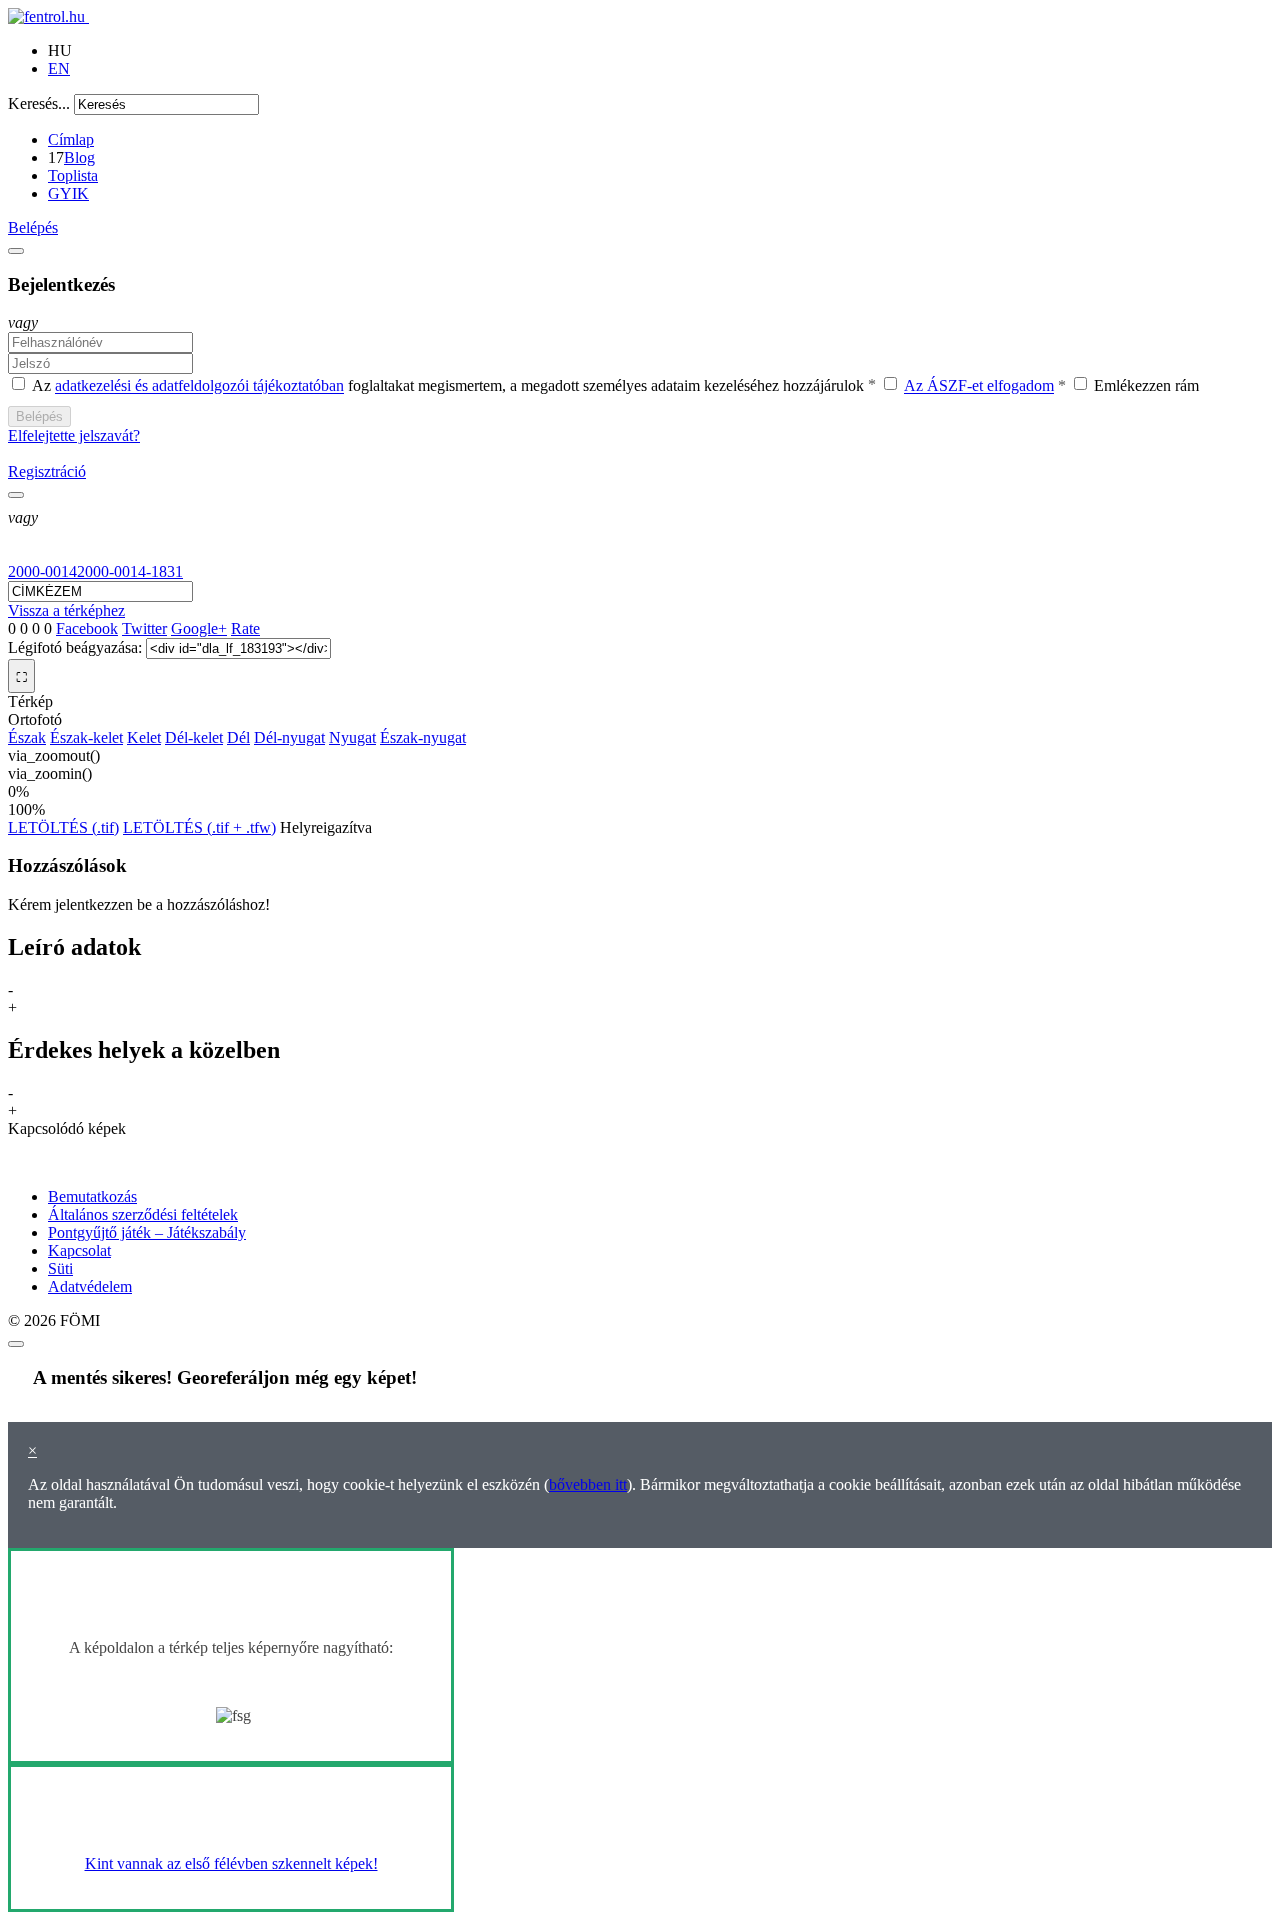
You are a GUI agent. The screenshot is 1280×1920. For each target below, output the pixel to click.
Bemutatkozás (92, 1196)
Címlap (71, 139)
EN (59, 68)
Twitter (144, 628)
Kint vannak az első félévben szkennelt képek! (231, 1863)
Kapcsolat (79, 1250)
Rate (245, 628)
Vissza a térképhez (66, 610)
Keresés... (39, 103)
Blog (79, 157)
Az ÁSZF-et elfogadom (979, 386)
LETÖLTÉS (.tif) (63, 827)
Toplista (73, 175)
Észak (27, 737)
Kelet (144, 737)
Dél (238, 737)
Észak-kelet (86, 737)
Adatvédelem (90, 1286)
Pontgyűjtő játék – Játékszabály (147, 1232)
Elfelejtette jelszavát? (74, 435)
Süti (60, 1268)
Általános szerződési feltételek (143, 1214)
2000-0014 (42, 571)
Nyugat (352, 737)
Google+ (199, 628)
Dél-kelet (194, 737)
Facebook (87, 628)
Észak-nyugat (423, 737)
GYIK (68, 193)
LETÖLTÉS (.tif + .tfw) (199, 827)
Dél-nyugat (289, 737)
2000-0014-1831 (130, 571)
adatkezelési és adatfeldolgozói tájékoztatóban (199, 386)
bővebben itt (588, 1484)
